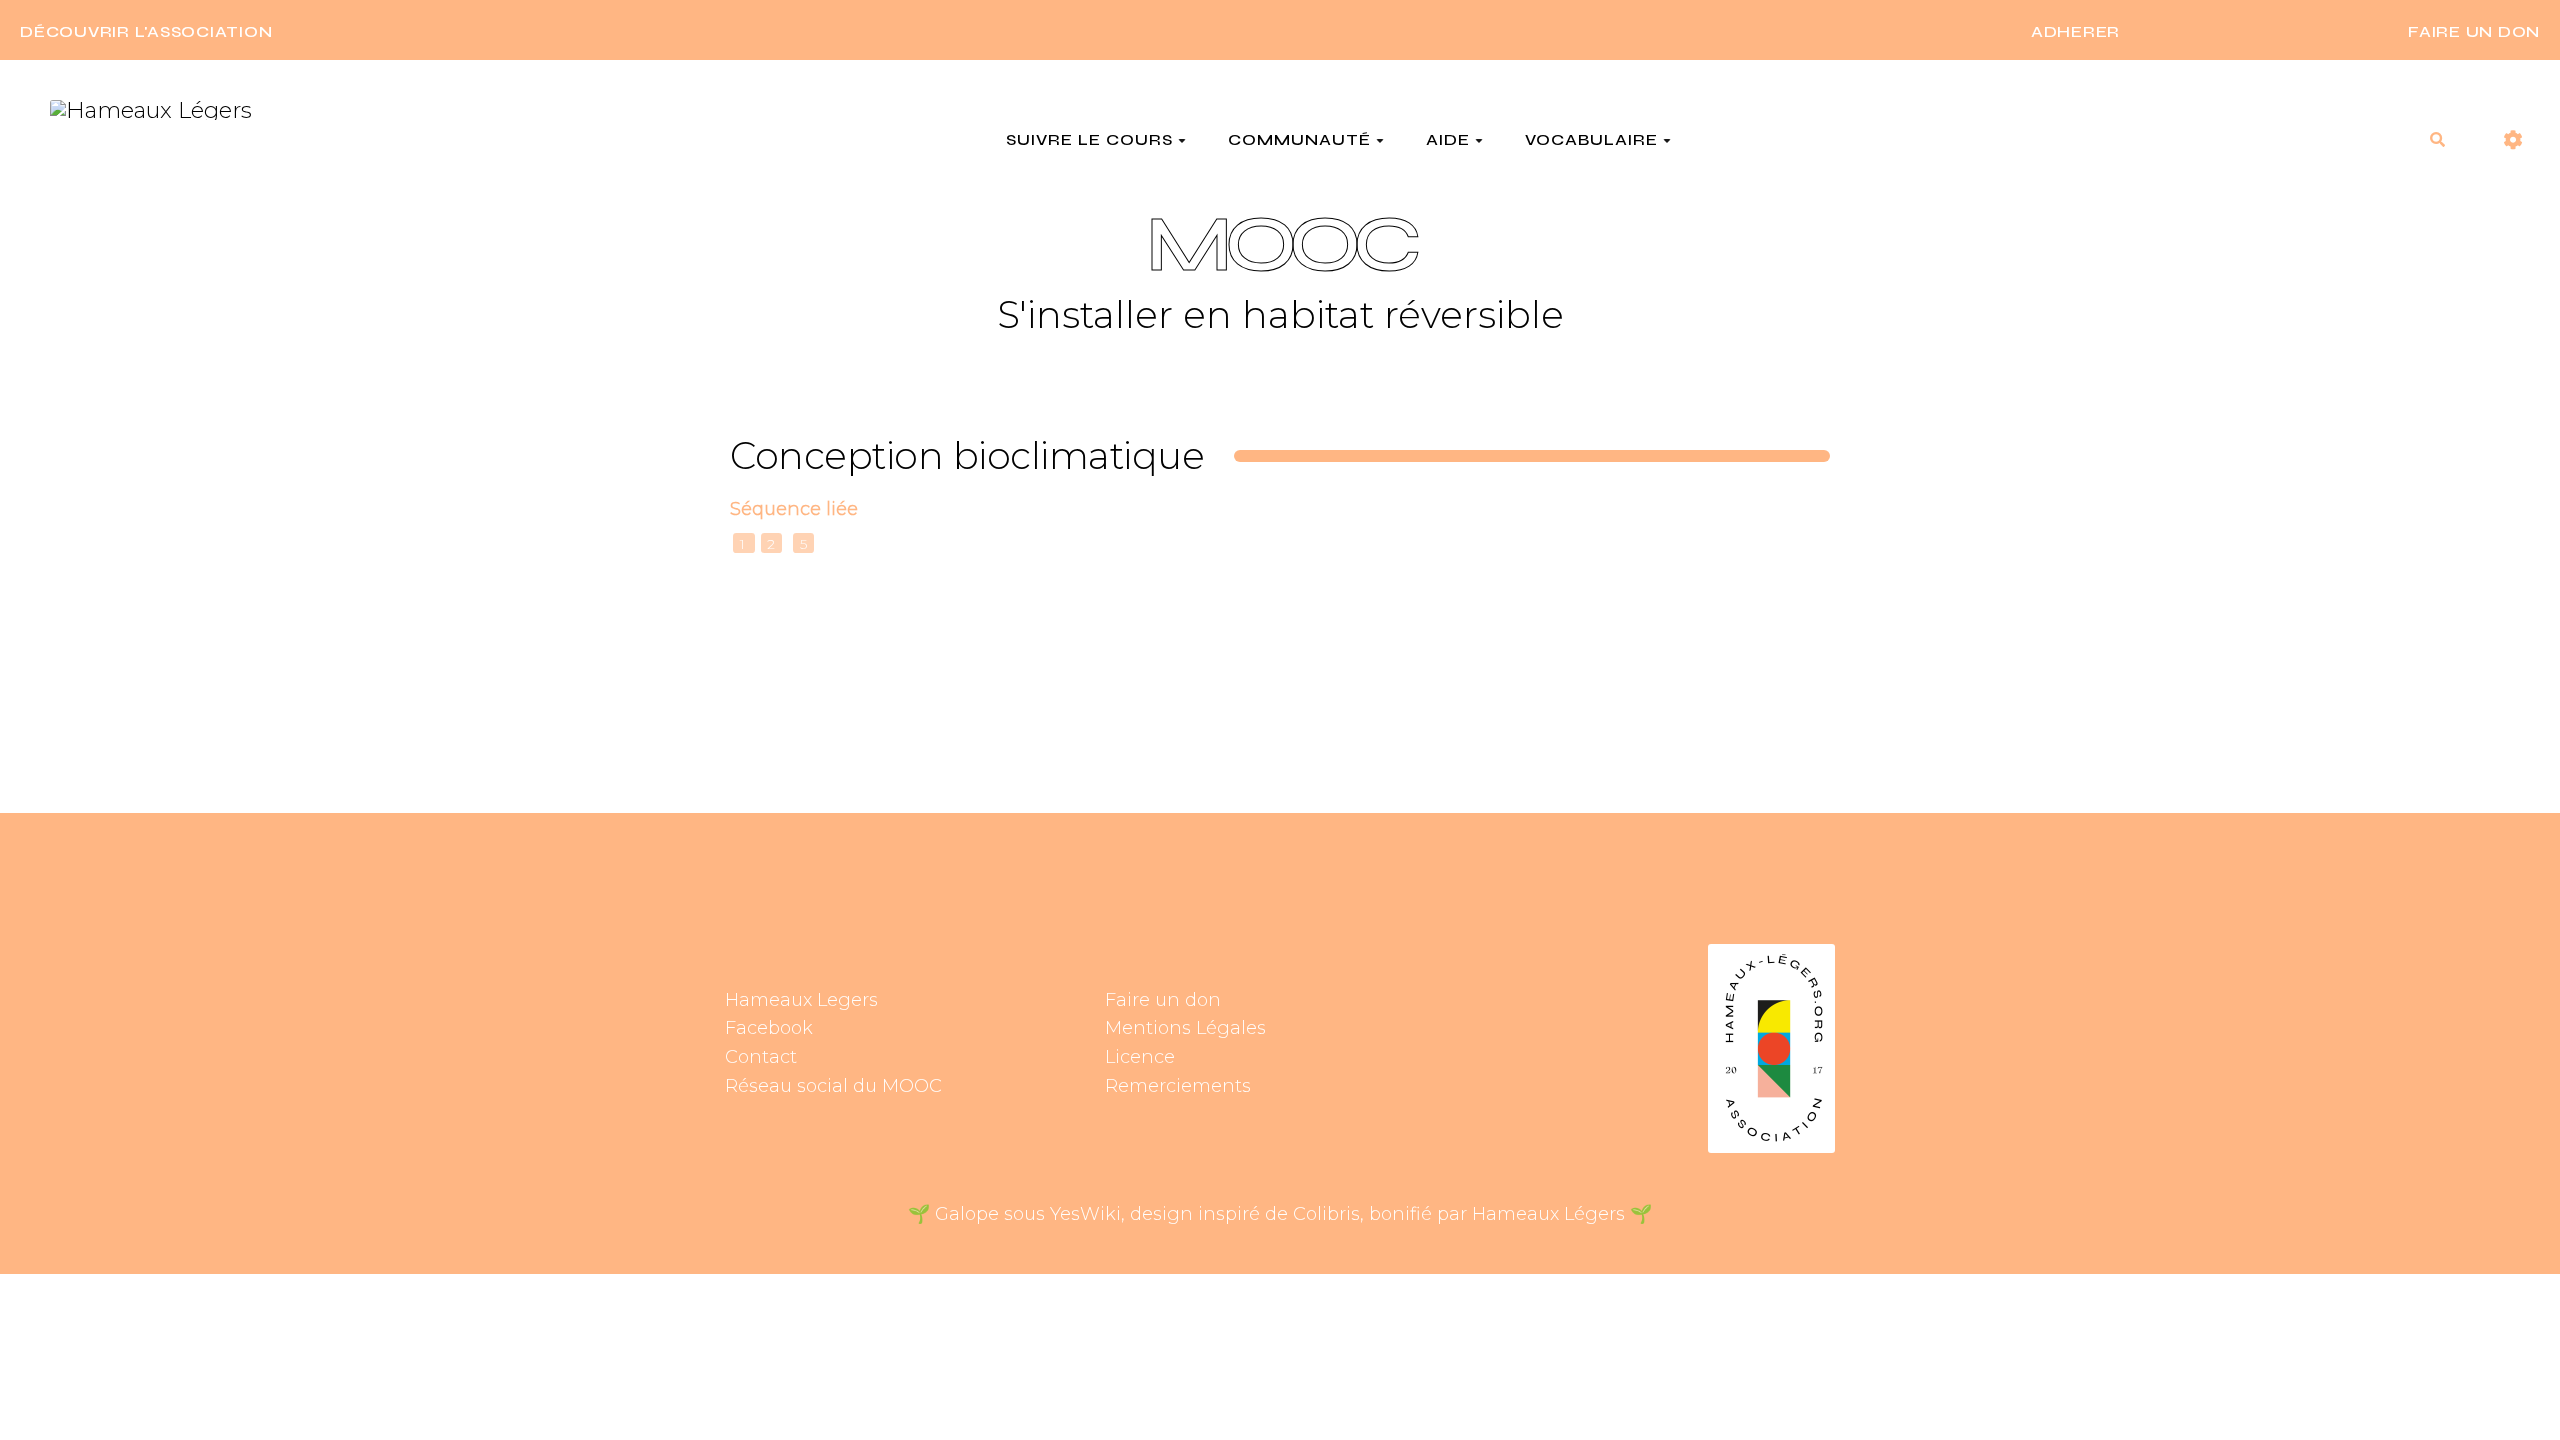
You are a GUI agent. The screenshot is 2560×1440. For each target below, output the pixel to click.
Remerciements (1178, 1086)
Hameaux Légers (1548, 1214)
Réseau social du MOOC (833, 1086)
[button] (2513, 140)
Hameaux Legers (801, 1000)
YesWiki (1085, 1214)
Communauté (1299, 140)
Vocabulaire (1591, 140)
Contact (761, 1057)
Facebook (769, 1028)
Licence (1140, 1057)
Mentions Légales (1185, 1028)
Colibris (1326, 1214)
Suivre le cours (1089, 140)
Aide (1448, 140)
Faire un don (1163, 1000)
